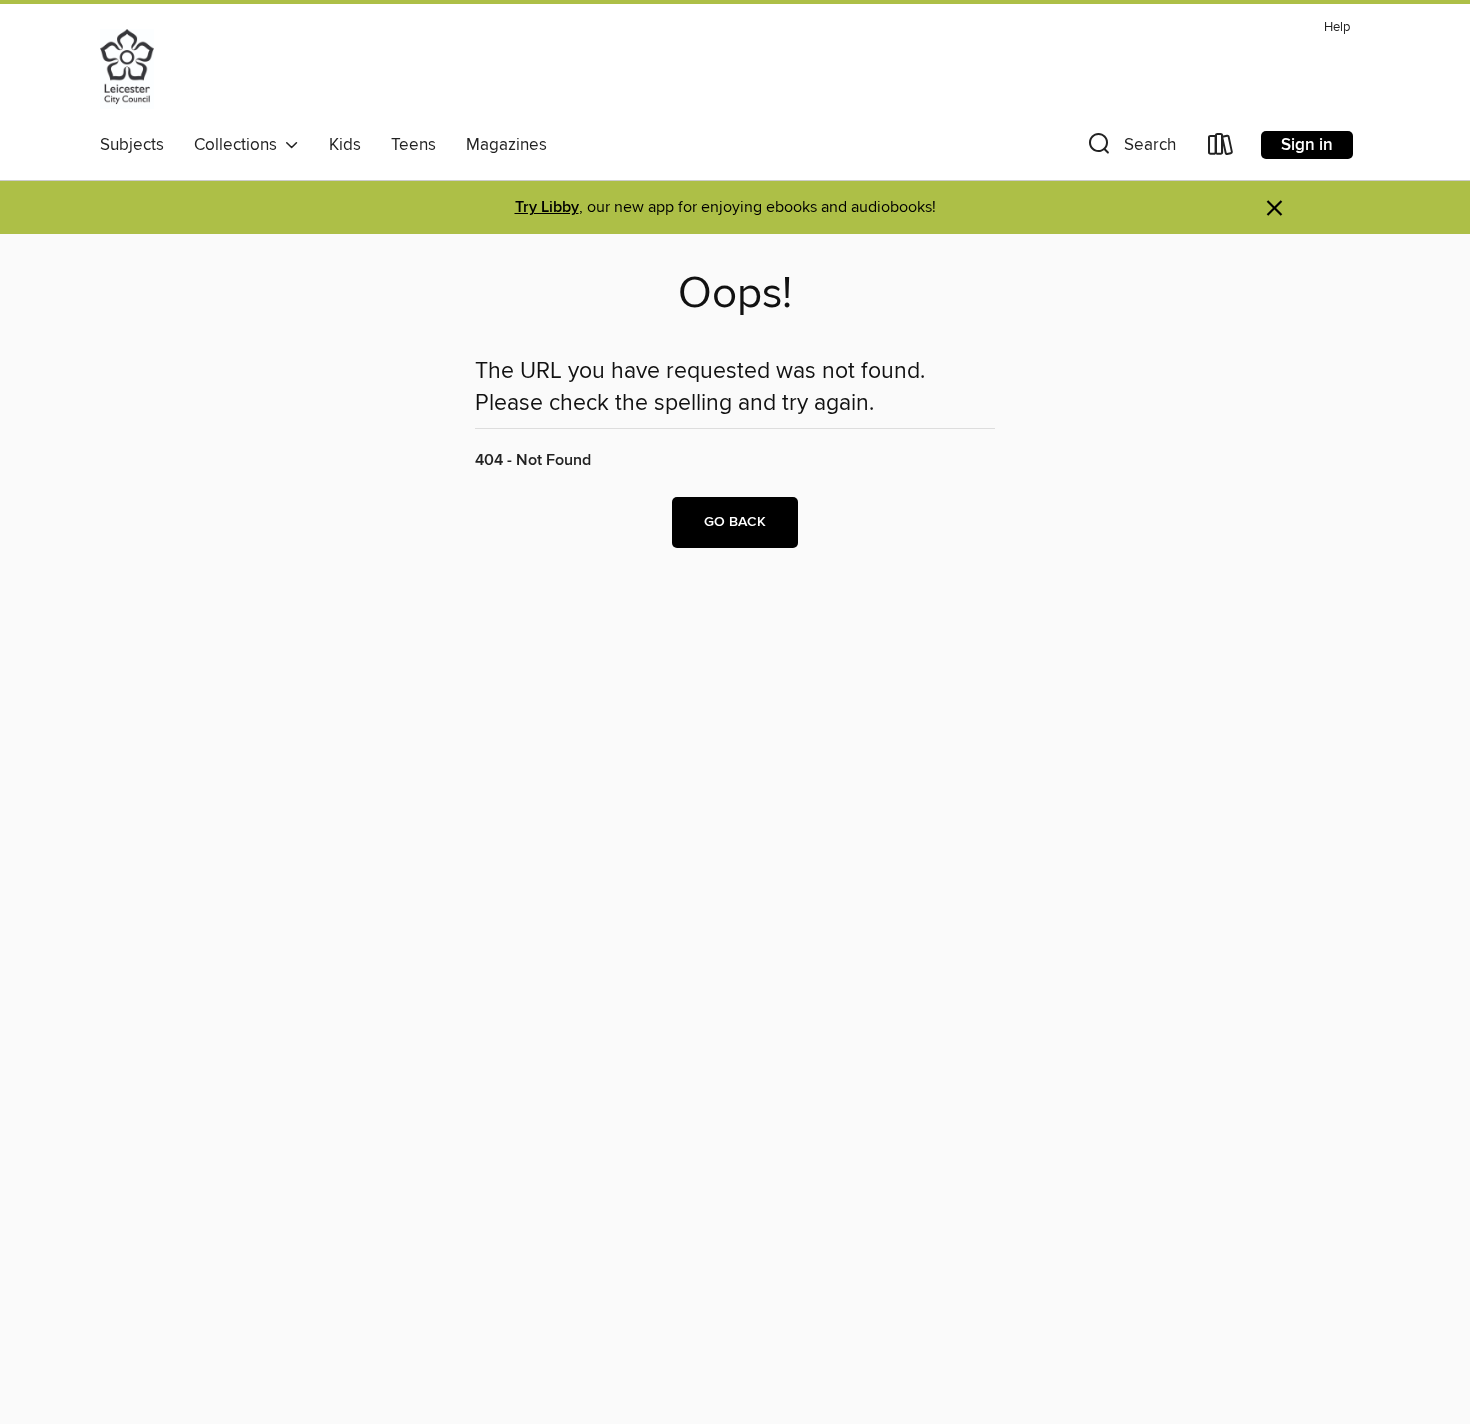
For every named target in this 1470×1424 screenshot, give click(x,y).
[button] (1130, 148)
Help (1337, 27)
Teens (413, 145)
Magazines (506, 145)
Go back (735, 522)
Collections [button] (239, 145)
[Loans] (1221, 148)
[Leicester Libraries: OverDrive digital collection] (127, 69)
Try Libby (547, 207)
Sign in (1307, 145)
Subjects (132, 145)
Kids (345, 145)
